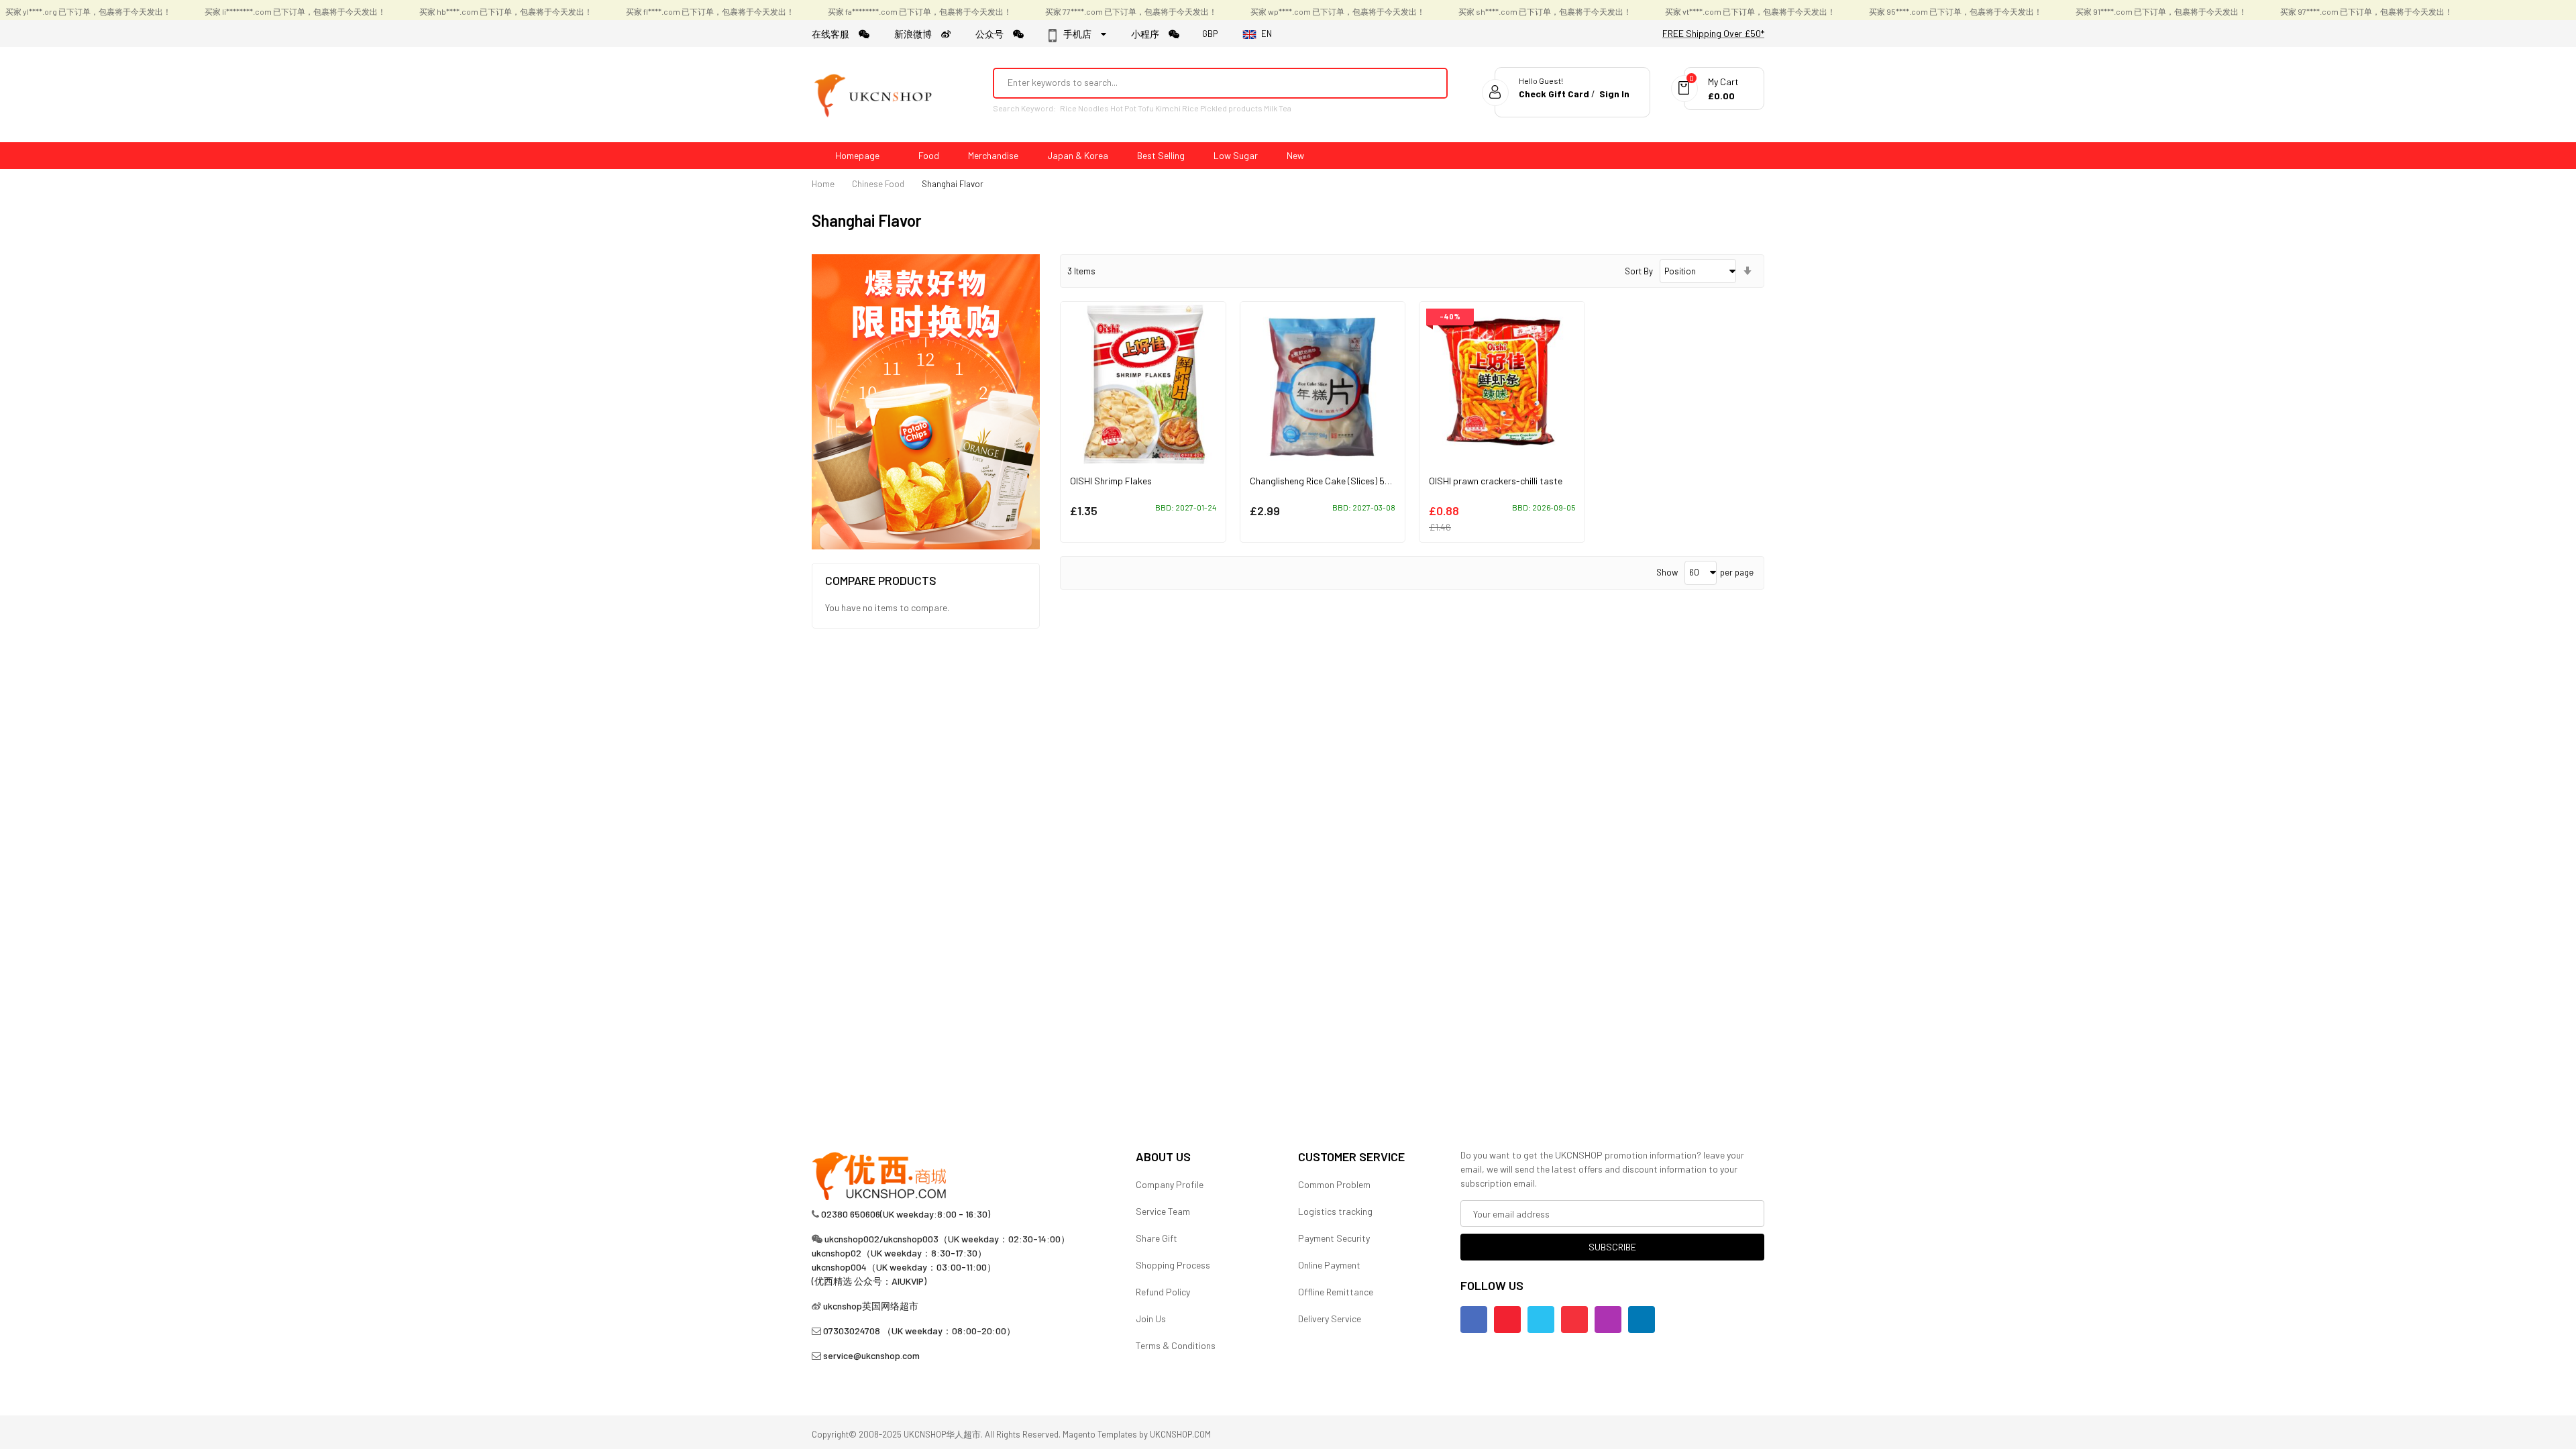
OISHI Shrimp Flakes (1111, 481)
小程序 (1150, 34)
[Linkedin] (1642, 1320)
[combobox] (1202, 83)
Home (823, 184)
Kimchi (1168, 108)
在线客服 (835, 34)
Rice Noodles (1084, 108)
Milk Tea (1278, 108)
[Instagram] (1608, 1320)
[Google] (1574, 1320)
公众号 (994, 34)
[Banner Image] (926, 401)
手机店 (1081, 34)
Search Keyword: (1024, 108)
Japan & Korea (1078, 155)
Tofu (1146, 108)
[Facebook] (1474, 1320)
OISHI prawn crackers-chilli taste (1496, 481)
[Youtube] (1507, 1320)
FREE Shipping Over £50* (1713, 33)
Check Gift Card (1554, 94)
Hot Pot (1123, 108)
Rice (1190, 108)
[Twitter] (1541, 1320)
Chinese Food (878, 184)
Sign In (1614, 94)
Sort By (1639, 271)
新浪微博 (918, 34)
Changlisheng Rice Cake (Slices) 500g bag (1334, 481)
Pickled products (1231, 108)
